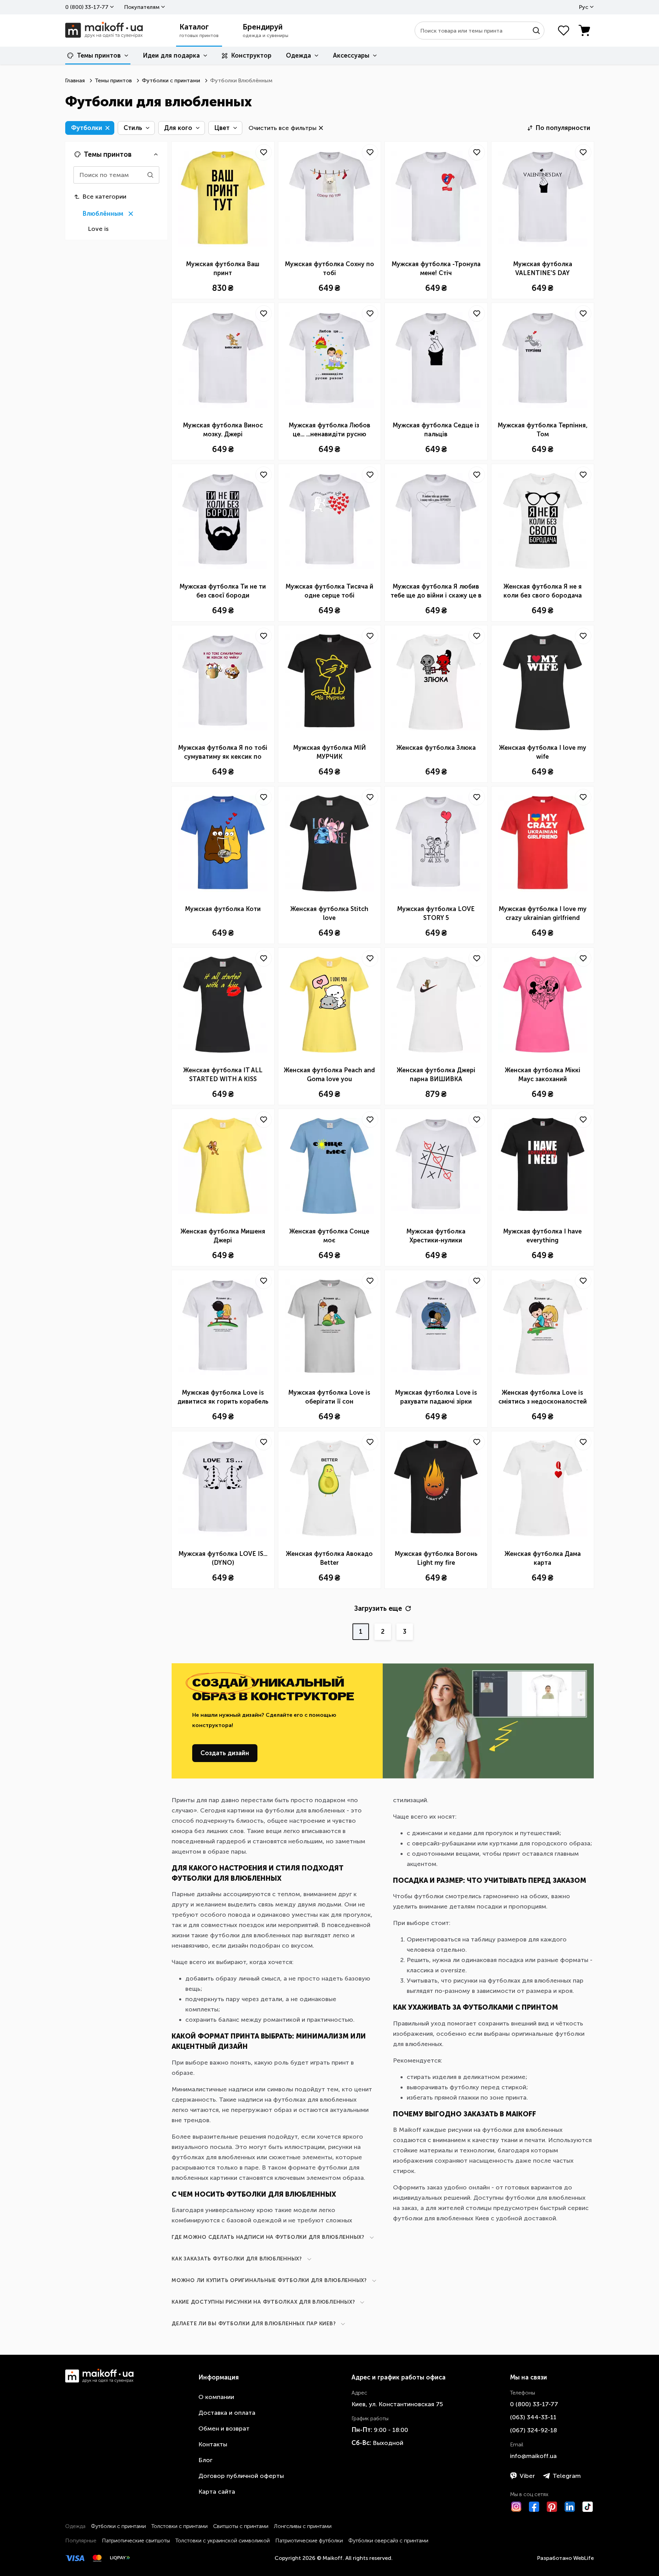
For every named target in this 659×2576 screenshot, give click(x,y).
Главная (75, 80)
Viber (527, 2476)
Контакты (213, 2444)
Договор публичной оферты (241, 2476)
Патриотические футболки (309, 2540)
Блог (205, 2460)
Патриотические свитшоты (136, 2540)
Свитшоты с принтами (241, 2526)
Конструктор (251, 56)
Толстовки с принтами (180, 2526)
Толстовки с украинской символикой (223, 2540)
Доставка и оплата (227, 2413)
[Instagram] (516, 2507)
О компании (216, 2397)
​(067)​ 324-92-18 (534, 2430)
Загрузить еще (378, 1608)
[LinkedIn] (570, 2507)
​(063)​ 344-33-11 (533, 2417)
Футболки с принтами (171, 80)
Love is (98, 229)
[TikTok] (588, 2507)
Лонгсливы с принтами (303, 2526)
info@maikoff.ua (533, 2456)
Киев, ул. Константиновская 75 (397, 2404)
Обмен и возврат (224, 2429)
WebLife (583, 2558)
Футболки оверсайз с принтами (388, 2540)
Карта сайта (217, 2492)
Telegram (567, 2476)
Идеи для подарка (171, 56)
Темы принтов (99, 56)
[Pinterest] (552, 2507)
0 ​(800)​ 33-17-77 (87, 7)
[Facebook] (534, 2507)
